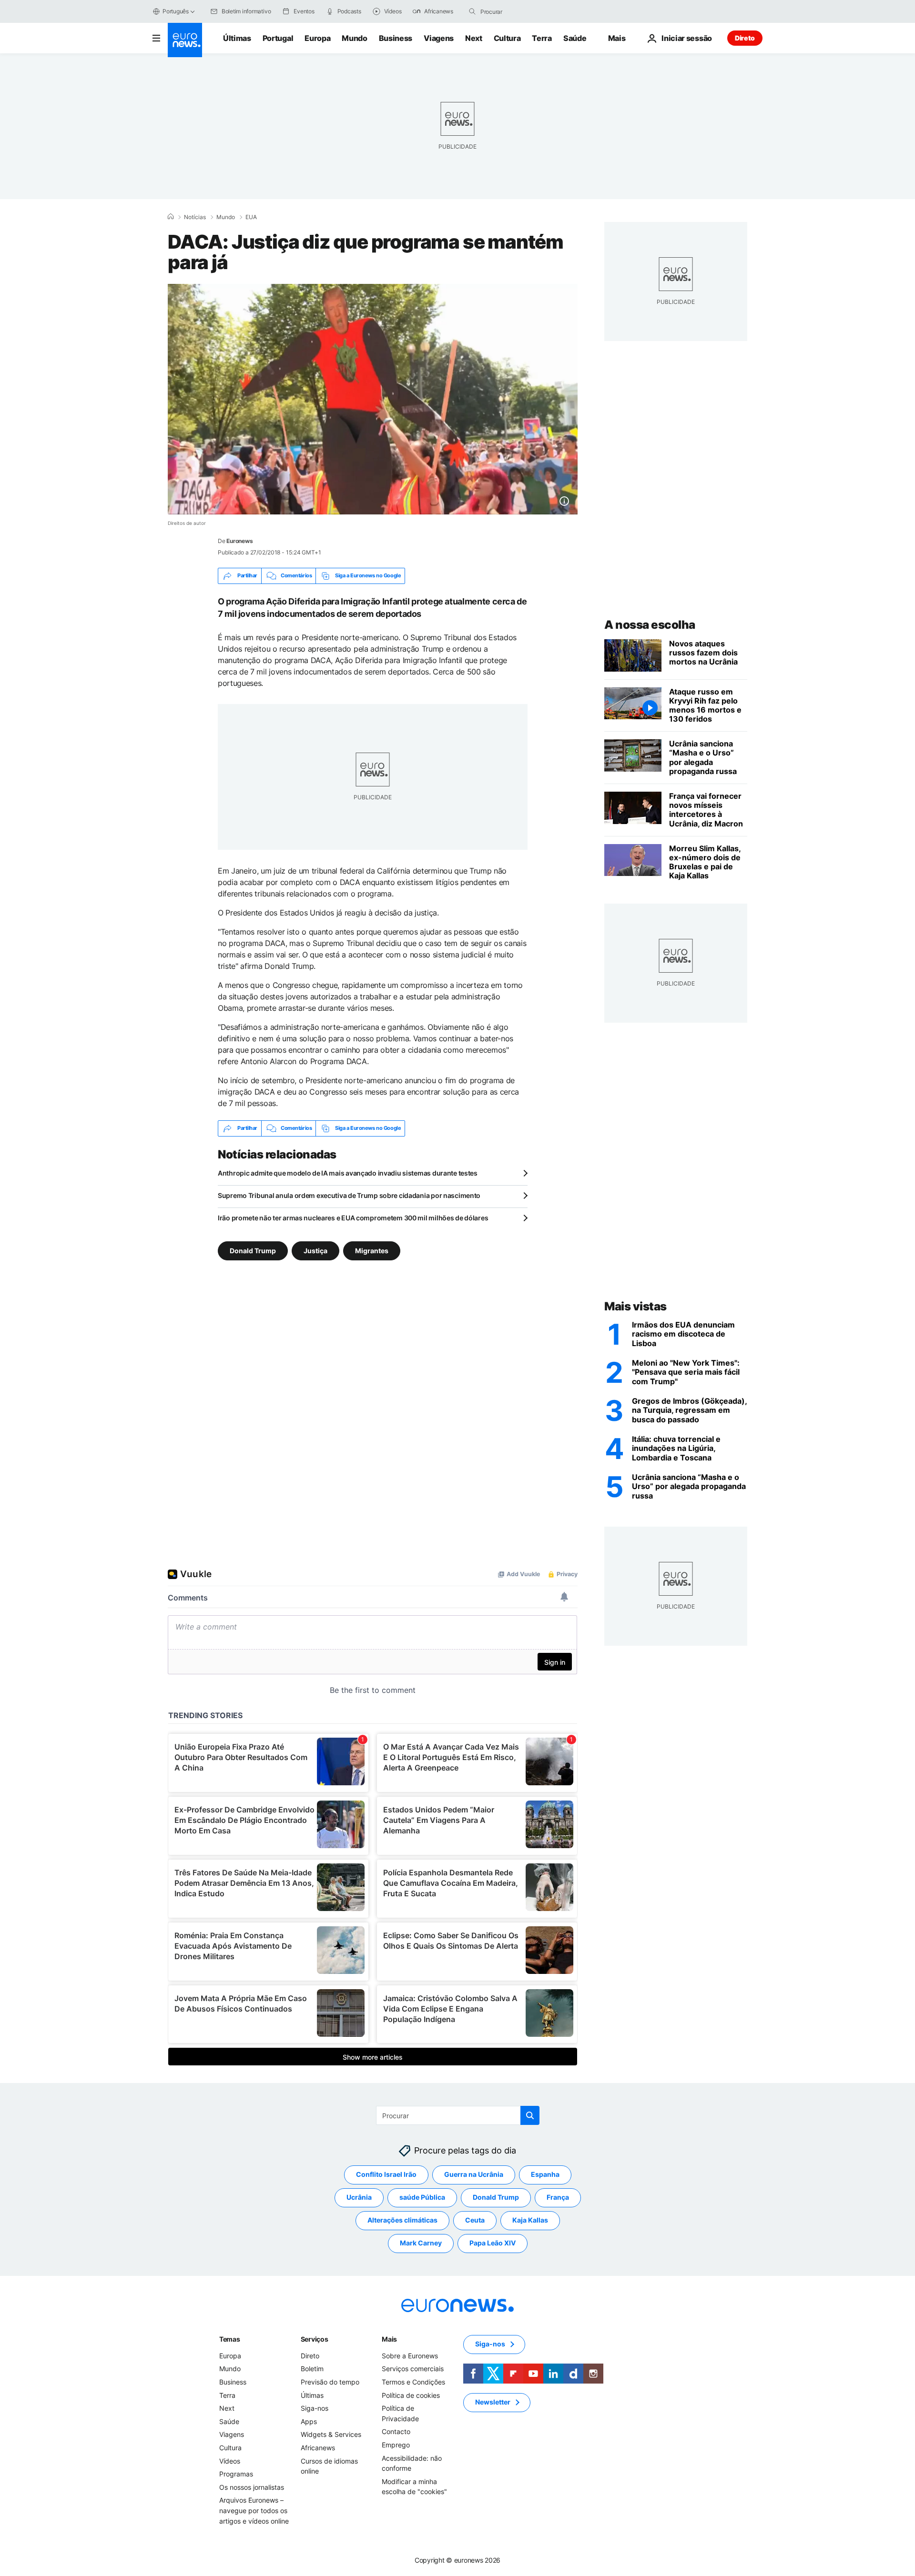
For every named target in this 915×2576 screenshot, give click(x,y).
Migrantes (372, 1250)
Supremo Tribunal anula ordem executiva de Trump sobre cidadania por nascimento (349, 1195)
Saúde (575, 38)
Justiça (315, 1250)
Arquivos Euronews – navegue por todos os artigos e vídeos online (254, 2510)
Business (396, 38)
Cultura (507, 38)
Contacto (396, 2431)
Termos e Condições (413, 2382)
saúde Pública (422, 2197)
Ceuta (475, 2220)
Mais (389, 2339)
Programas (236, 2474)
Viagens (439, 38)
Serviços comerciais (413, 2369)
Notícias (195, 217)
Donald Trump (253, 1250)
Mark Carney (421, 2243)
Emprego (396, 2445)
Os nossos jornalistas (252, 2487)
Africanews (318, 2448)
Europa (317, 38)
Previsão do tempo (330, 2382)
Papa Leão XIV (493, 2243)
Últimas (237, 38)
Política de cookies (411, 2395)
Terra (542, 38)
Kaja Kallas (530, 2220)
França (558, 2197)
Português (176, 11)
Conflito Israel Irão (386, 2174)
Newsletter (493, 2402)
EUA (251, 217)
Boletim (312, 2369)
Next (474, 38)
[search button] (472, 11)
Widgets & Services (331, 2434)
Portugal (278, 38)
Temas (230, 2339)
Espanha (545, 2174)
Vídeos (230, 2460)
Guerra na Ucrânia (474, 2174)
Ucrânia (359, 2197)
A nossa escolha (650, 625)
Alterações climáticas (402, 2220)
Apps (309, 2421)
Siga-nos (315, 2408)
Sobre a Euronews (410, 2356)
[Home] (171, 217)
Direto (745, 38)
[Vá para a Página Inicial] (185, 40)
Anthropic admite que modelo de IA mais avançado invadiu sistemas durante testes (348, 1173)
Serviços (315, 2339)
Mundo (354, 38)
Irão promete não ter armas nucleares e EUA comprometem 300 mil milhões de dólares (353, 1218)
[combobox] (520, 11)
